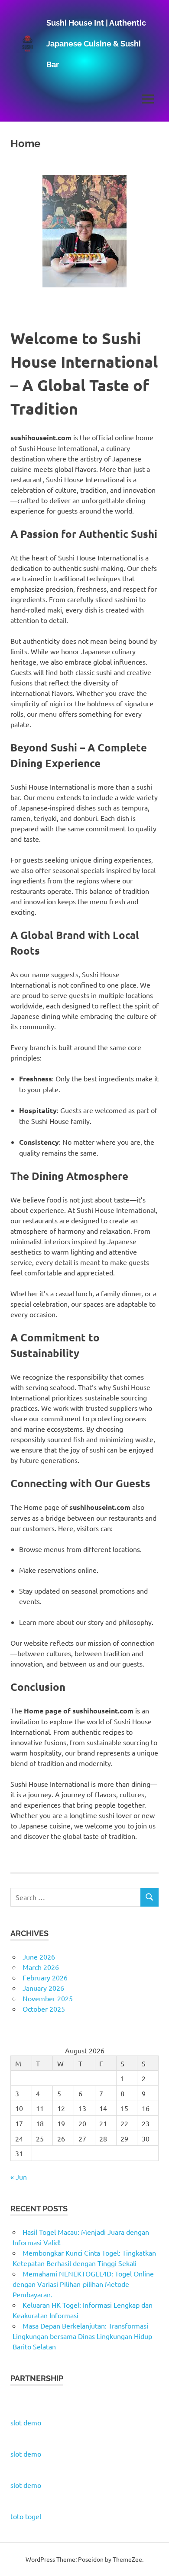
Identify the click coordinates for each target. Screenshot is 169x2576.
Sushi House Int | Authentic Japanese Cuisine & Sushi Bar (96, 44)
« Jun (19, 2177)
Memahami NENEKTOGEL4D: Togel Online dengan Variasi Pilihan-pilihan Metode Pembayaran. (83, 2284)
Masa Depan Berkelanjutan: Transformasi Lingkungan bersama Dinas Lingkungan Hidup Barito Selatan (82, 2336)
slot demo (26, 2422)
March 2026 (41, 1967)
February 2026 (45, 1977)
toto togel (26, 2516)
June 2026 (39, 1957)
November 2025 (48, 1998)
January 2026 (43, 1988)
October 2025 (44, 2009)
